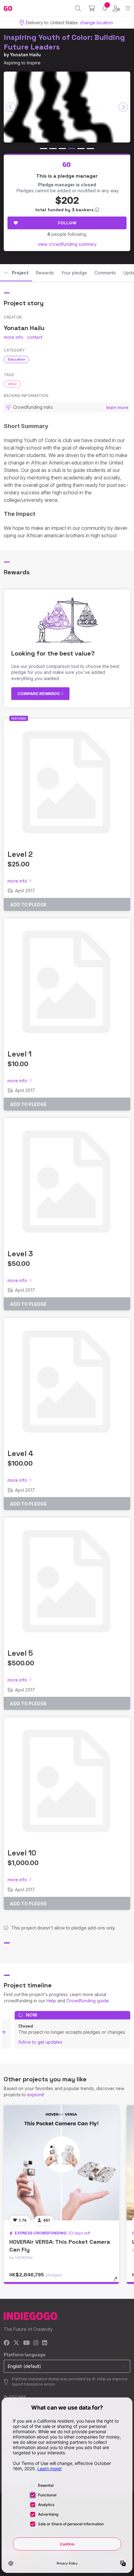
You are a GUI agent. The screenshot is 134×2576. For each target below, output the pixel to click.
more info (14, 337)
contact (35, 337)
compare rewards (39, 693)
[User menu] (116, 8)
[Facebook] (7, 2343)
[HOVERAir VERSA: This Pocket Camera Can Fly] (61, 2163)
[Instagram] (36, 2343)
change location (96, 23)
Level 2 (20, 854)
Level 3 (20, 1254)
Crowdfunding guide (88, 2001)
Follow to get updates (40, 2042)
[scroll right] (123, 107)
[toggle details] (118, 2281)
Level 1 (19, 1054)
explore (35, 2095)
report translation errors (33, 2384)
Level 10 (22, 1853)
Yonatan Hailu (25, 55)
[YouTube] (26, 2343)
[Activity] (105, 8)
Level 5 (20, 1653)
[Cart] (92, 8)
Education (17, 359)
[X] (16, 2343)
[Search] (78, 8)
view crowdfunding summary (67, 244)
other (12, 384)
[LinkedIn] (45, 2343)
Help (51, 2001)
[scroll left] (11, 107)
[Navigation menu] (128, 8)
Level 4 (20, 1453)
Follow (67, 223)
